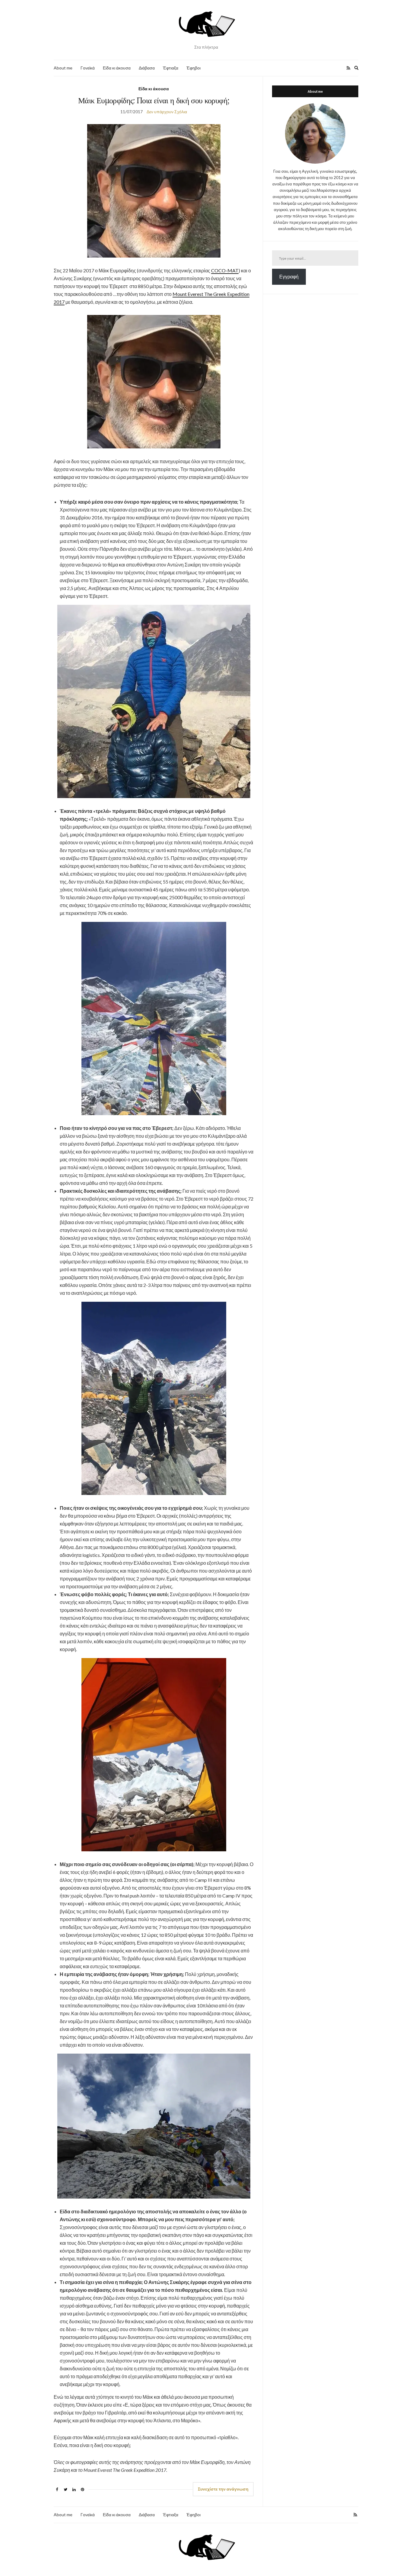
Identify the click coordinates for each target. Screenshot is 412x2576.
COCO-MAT (225, 270)
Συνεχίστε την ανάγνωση (223, 2489)
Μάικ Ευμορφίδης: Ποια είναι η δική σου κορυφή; (154, 100)
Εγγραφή (289, 276)
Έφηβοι (193, 68)
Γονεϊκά (88, 68)
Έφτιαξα (171, 68)
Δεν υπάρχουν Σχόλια (167, 112)
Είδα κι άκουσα (117, 68)
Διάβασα (147, 68)
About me (63, 68)
